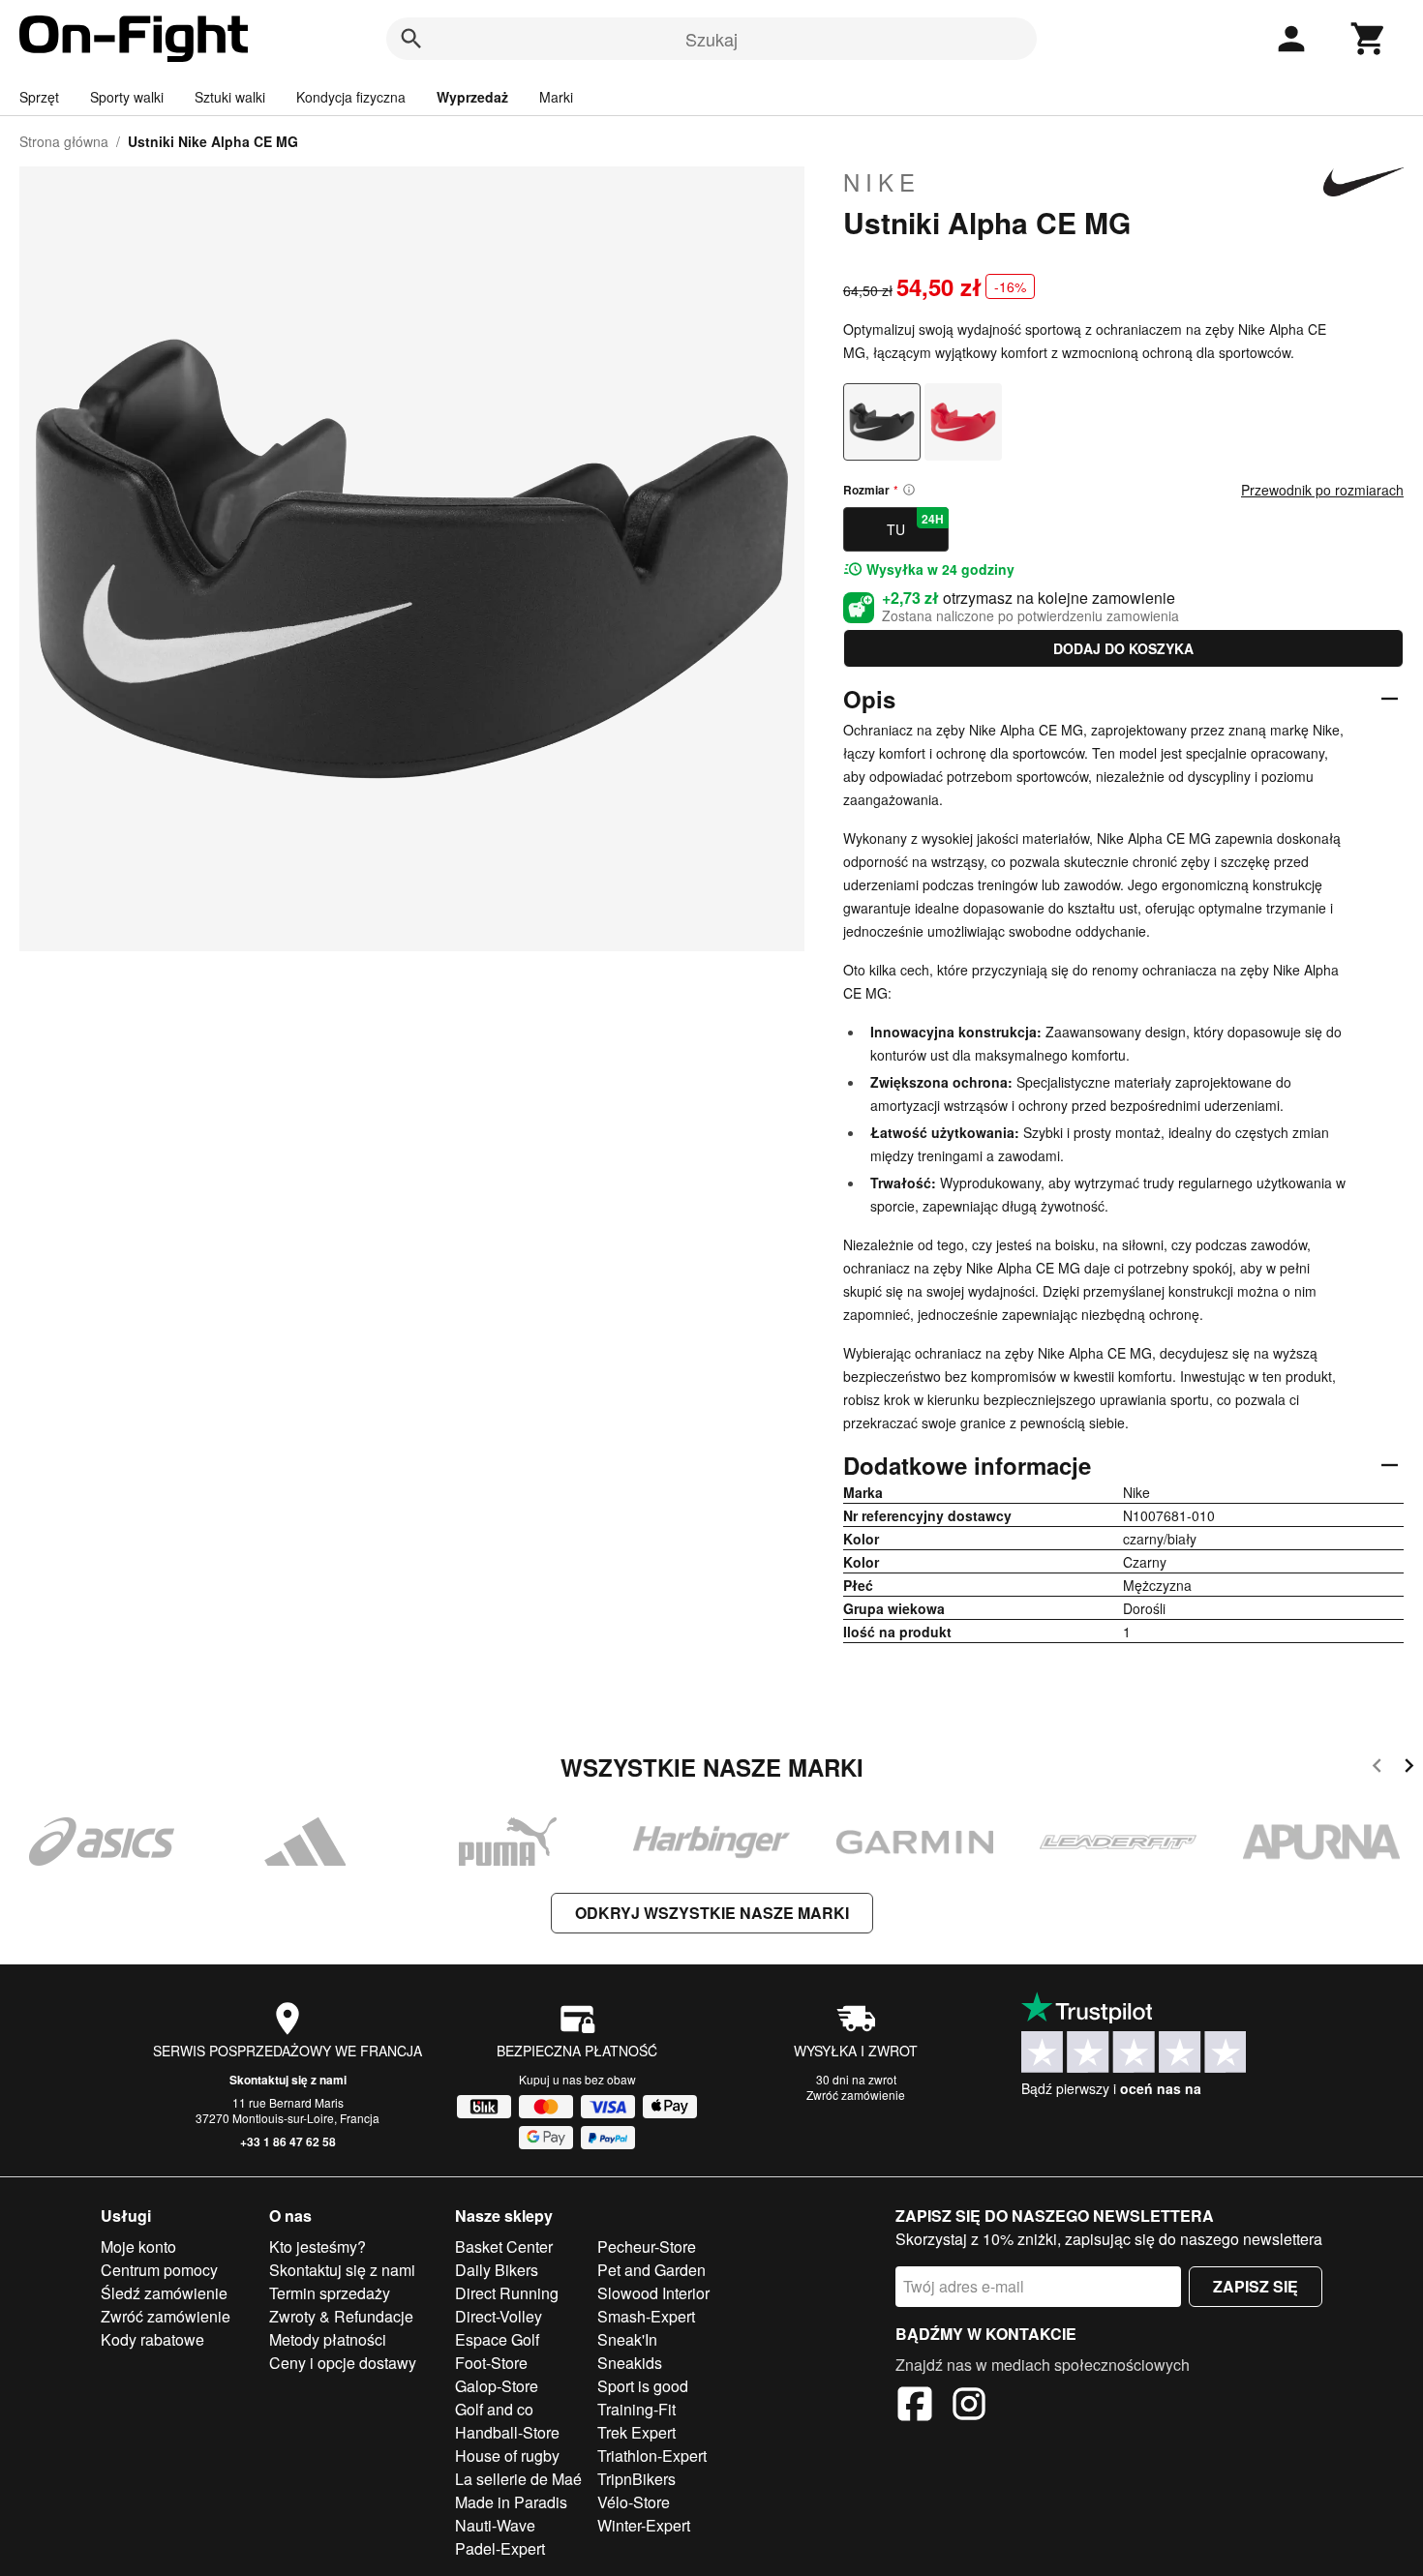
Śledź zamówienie (164, 2293)
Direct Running (507, 2293)
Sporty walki (127, 97)
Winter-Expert (644, 2525)
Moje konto (138, 2247)
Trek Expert (636, 2432)
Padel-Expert (500, 2548)
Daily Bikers (497, 2270)
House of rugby (507, 2456)
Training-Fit (636, 2409)
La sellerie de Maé (518, 2479)
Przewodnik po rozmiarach (1322, 490)
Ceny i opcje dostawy (343, 2363)
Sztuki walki (230, 97)
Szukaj (711, 39)
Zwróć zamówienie (856, 2095)
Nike (882, 182)
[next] (1409, 1768)
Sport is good (643, 2386)
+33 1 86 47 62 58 (288, 2142)
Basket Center (504, 2247)
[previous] (1377, 1768)
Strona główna (64, 141)
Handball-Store (507, 2432)
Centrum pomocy (159, 2270)
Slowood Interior (653, 2293)
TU (915, 524)
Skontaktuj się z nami (288, 2080)
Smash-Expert (646, 2316)
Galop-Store (497, 2386)
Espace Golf (497, 2339)
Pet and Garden (651, 2270)
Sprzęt (39, 97)
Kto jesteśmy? (318, 2247)
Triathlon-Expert (652, 2456)
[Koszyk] (1369, 39)
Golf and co (494, 2409)
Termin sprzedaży (330, 2293)
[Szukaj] (411, 39)
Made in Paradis (511, 2502)
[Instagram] (969, 2407)
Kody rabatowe (152, 2339)
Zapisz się (1256, 2286)
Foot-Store (491, 2363)
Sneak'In (627, 2339)
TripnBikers (636, 2479)
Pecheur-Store (647, 2247)
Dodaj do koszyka (1123, 648)
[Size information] (909, 490)
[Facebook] (915, 2407)
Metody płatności (328, 2339)
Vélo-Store (634, 2502)
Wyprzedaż (472, 97)
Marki (556, 97)
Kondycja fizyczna (351, 97)
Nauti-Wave (495, 2525)
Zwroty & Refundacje (341, 2316)
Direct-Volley (499, 2316)
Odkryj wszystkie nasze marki (712, 1913)
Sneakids (630, 2363)
